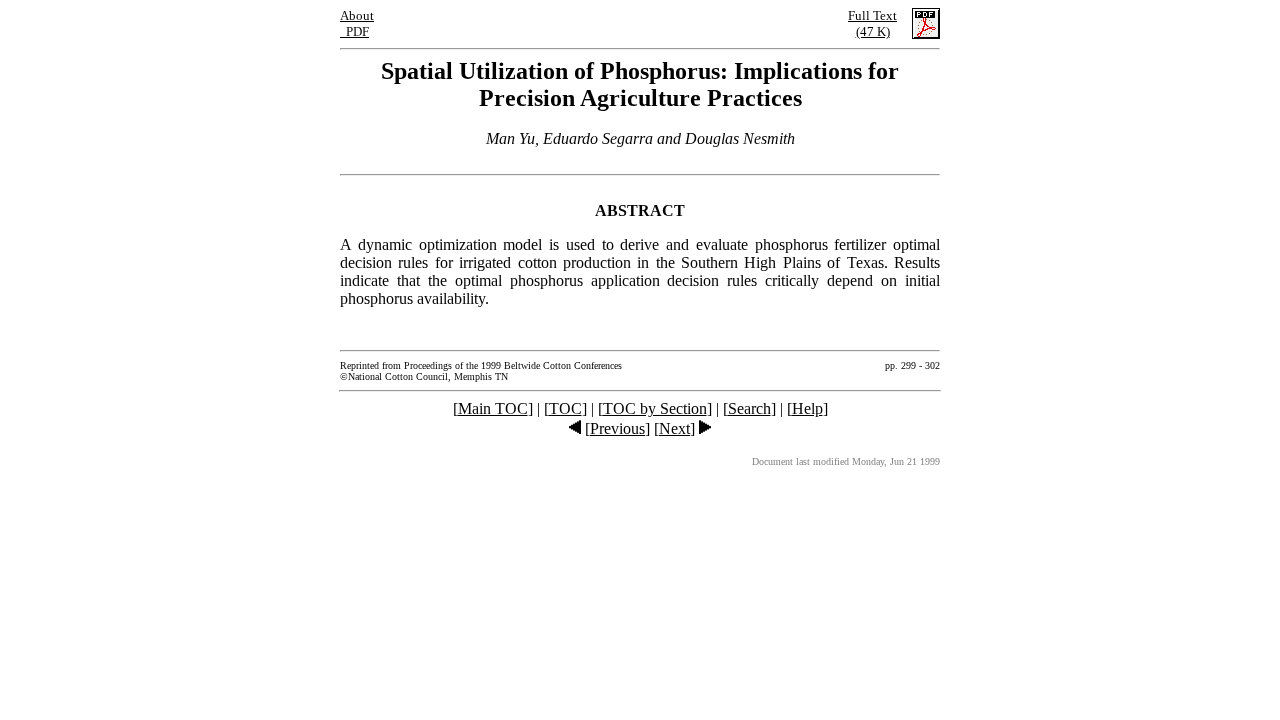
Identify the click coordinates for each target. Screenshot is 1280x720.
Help (807, 408)
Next (674, 428)
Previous (617, 428)
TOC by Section (655, 408)
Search (749, 408)
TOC (565, 408)
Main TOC (493, 408)
